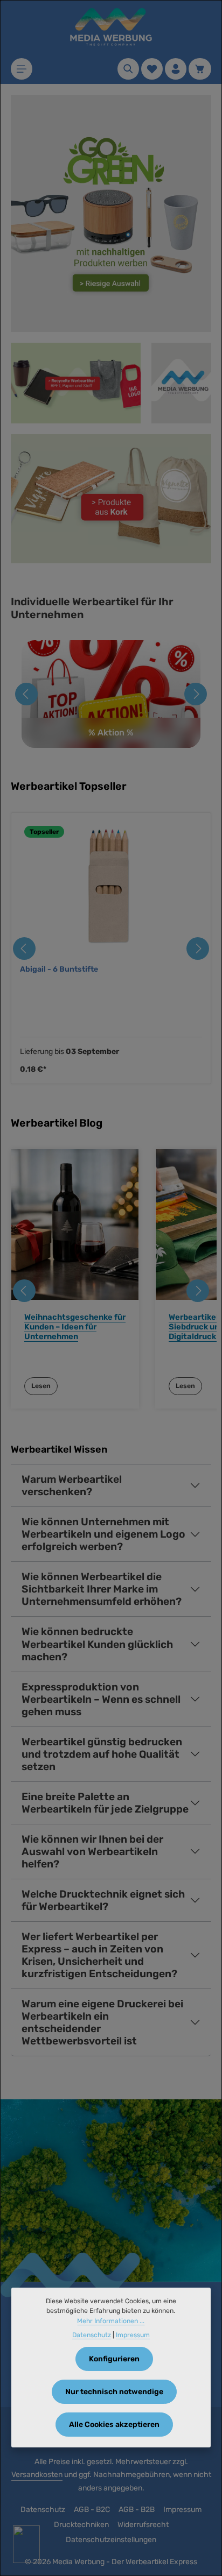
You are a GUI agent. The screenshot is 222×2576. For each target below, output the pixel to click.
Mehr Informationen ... (111, 2321)
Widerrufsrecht (143, 2525)
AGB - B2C (92, 2510)
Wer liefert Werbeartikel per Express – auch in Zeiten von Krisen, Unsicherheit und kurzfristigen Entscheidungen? (99, 1955)
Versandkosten (37, 2475)
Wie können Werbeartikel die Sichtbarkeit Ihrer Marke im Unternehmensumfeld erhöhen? (102, 1589)
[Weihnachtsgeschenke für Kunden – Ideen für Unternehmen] (75, 1225)
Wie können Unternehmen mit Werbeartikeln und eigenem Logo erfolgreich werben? (103, 1534)
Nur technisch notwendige (114, 2392)
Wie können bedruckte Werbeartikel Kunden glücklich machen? (97, 1644)
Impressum (182, 2510)
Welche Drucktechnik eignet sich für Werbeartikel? (103, 1900)
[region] (111, 949)
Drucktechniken (81, 2525)
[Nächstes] (196, 694)
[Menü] (22, 69)
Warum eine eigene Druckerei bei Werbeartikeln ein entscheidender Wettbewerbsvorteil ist (102, 2022)
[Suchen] (128, 69)
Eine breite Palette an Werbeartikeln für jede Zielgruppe (105, 1803)
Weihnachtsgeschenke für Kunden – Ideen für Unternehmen (75, 1327)
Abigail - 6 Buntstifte (59, 969)
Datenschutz (43, 2510)
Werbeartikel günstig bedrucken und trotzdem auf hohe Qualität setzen (102, 1754)
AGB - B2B (137, 2510)
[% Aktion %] (111, 694)
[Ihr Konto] (176, 69)
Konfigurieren (114, 2359)
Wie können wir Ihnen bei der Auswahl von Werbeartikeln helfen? (92, 1852)
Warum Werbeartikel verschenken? (72, 1485)
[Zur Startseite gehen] (111, 27)
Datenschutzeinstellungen (111, 2540)
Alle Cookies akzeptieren (114, 2425)
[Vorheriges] (26, 694)
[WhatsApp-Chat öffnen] (26, 2544)
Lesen (41, 1386)
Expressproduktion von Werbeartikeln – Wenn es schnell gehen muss (101, 1699)
